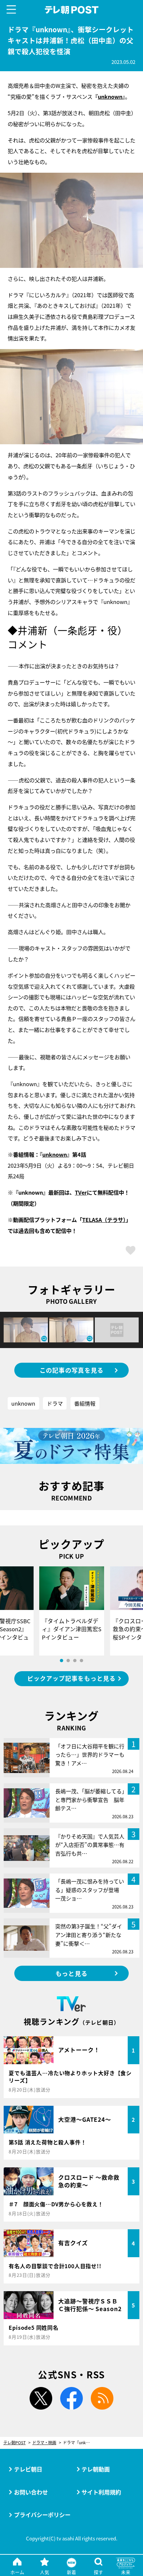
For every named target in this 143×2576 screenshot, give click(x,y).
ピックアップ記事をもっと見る (71, 1678)
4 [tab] (81, 1661)
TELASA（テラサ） (104, 1220)
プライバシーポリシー (42, 2515)
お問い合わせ (31, 2492)
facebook (72, 2398)
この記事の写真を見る (72, 1370)
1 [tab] (62, 1661)
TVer (81, 1192)
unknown (110, 97)
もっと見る (71, 1973)
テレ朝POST (71, 10)
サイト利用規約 (101, 2492)
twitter (41, 2398)
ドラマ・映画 (44, 2443)
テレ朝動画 (96, 2469)
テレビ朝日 (28, 2469)
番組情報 (85, 1403)
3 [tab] (75, 1661)
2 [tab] (68, 1661)
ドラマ (55, 1403)
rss (102, 2398)
